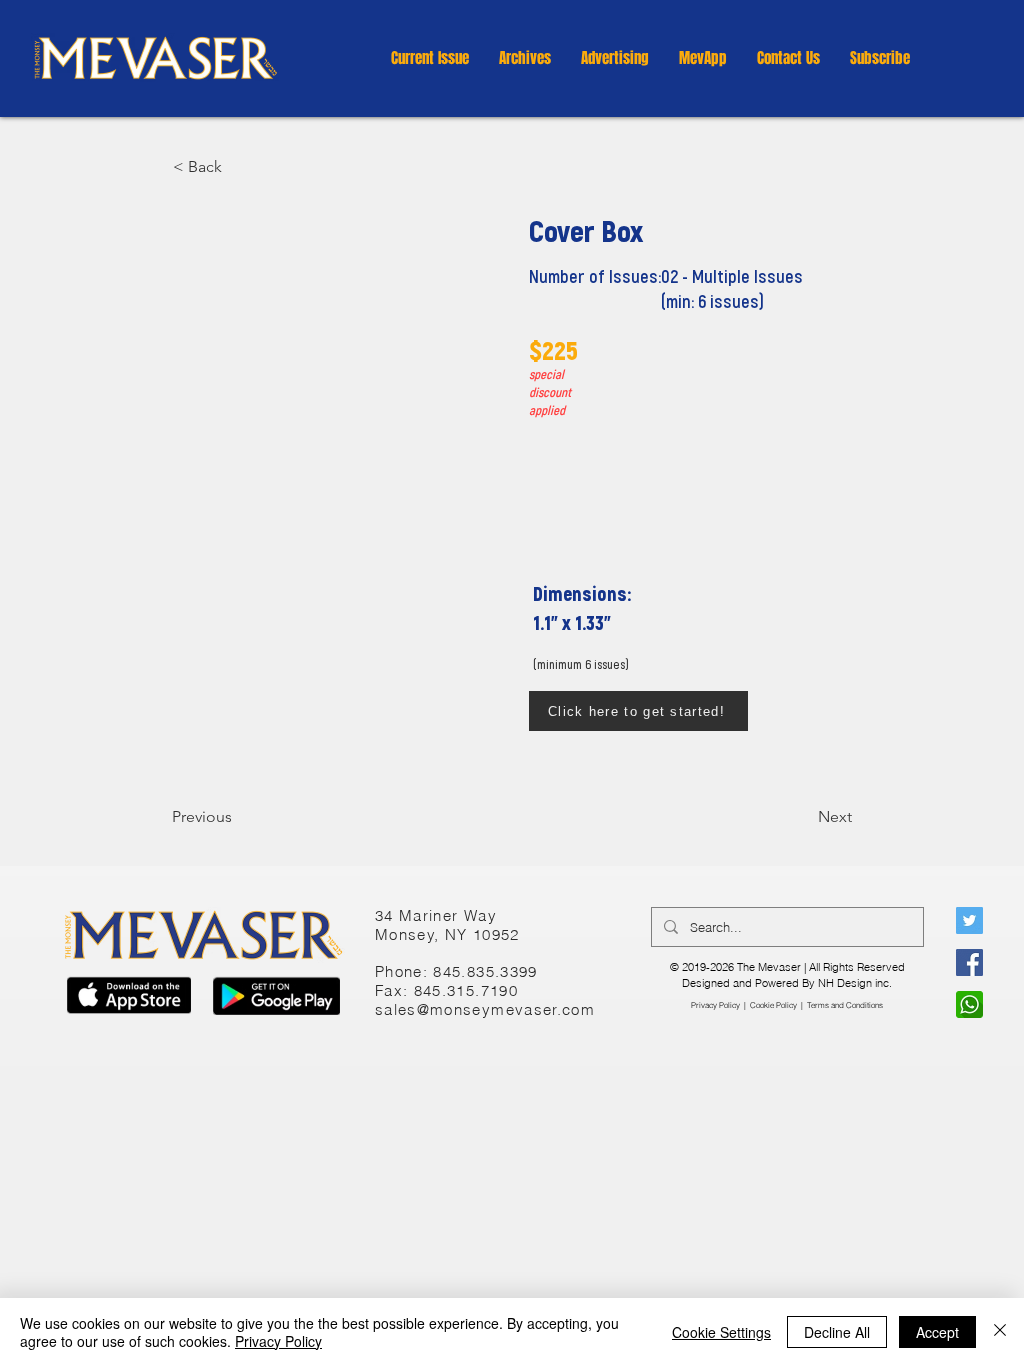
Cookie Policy (773, 1005)
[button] (525, 58)
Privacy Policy (715, 1005)
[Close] (1000, 1332)
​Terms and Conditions (845, 1005)
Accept (937, 1332)
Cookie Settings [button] (721, 1332)
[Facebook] (969, 962)
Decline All (837, 1332)
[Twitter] (969, 920)
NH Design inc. (855, 983)
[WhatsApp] (969, 1004)
